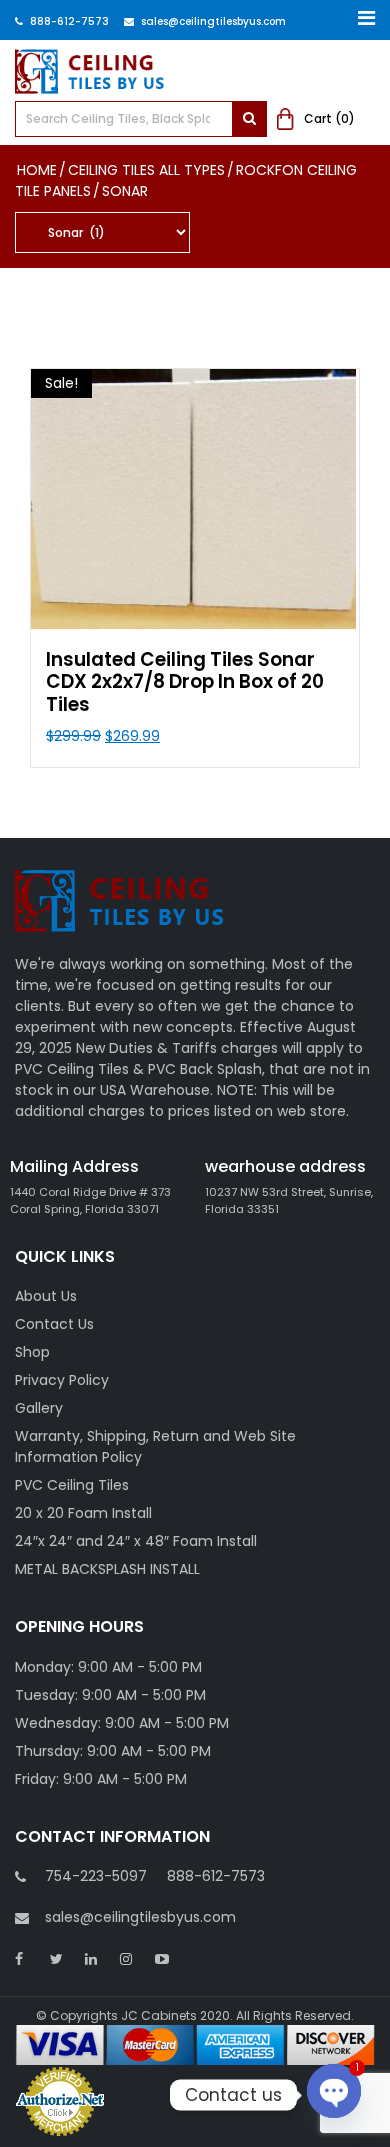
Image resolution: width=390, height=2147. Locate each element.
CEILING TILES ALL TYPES (146, 170)
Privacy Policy (62, 1380)
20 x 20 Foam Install (83, 1513)
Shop (32, 1352)
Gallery (39, 1408)
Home (37, 170)
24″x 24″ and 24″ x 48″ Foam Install (136, 1541)
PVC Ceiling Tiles (72, 1485)
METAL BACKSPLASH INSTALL (107, 1569)
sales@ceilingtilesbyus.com (140, 1917)
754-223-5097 (96, 1876)
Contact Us (54, 1324)
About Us (46, 1296)
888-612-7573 (69, 21)
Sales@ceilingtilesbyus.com (213, 21)
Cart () (329, 118)
